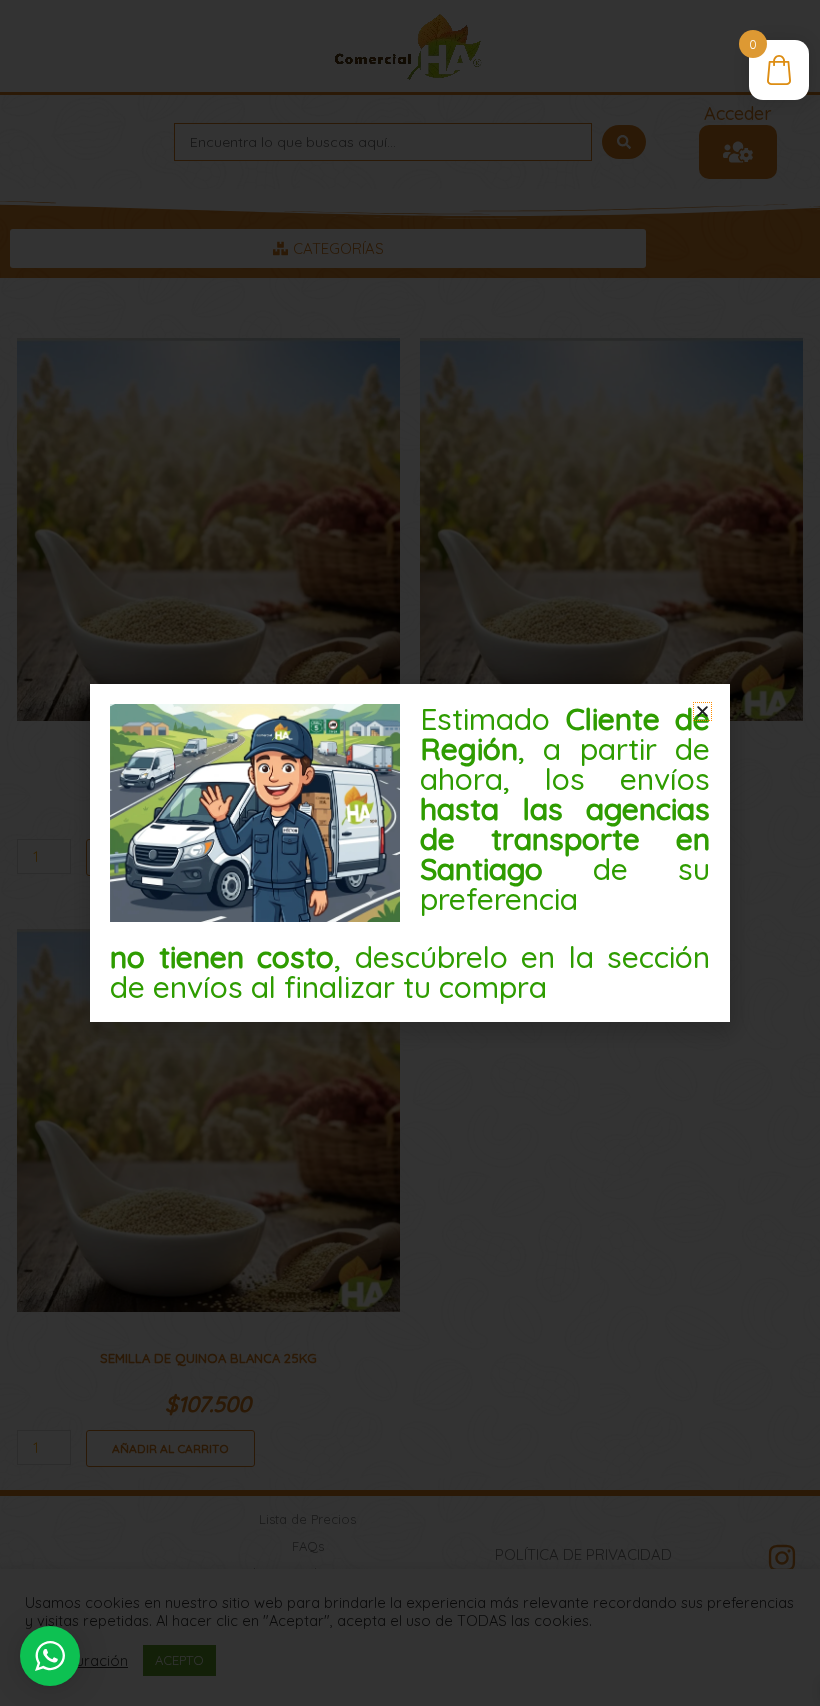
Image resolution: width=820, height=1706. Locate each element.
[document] (410, 853)
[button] (702, 711)
